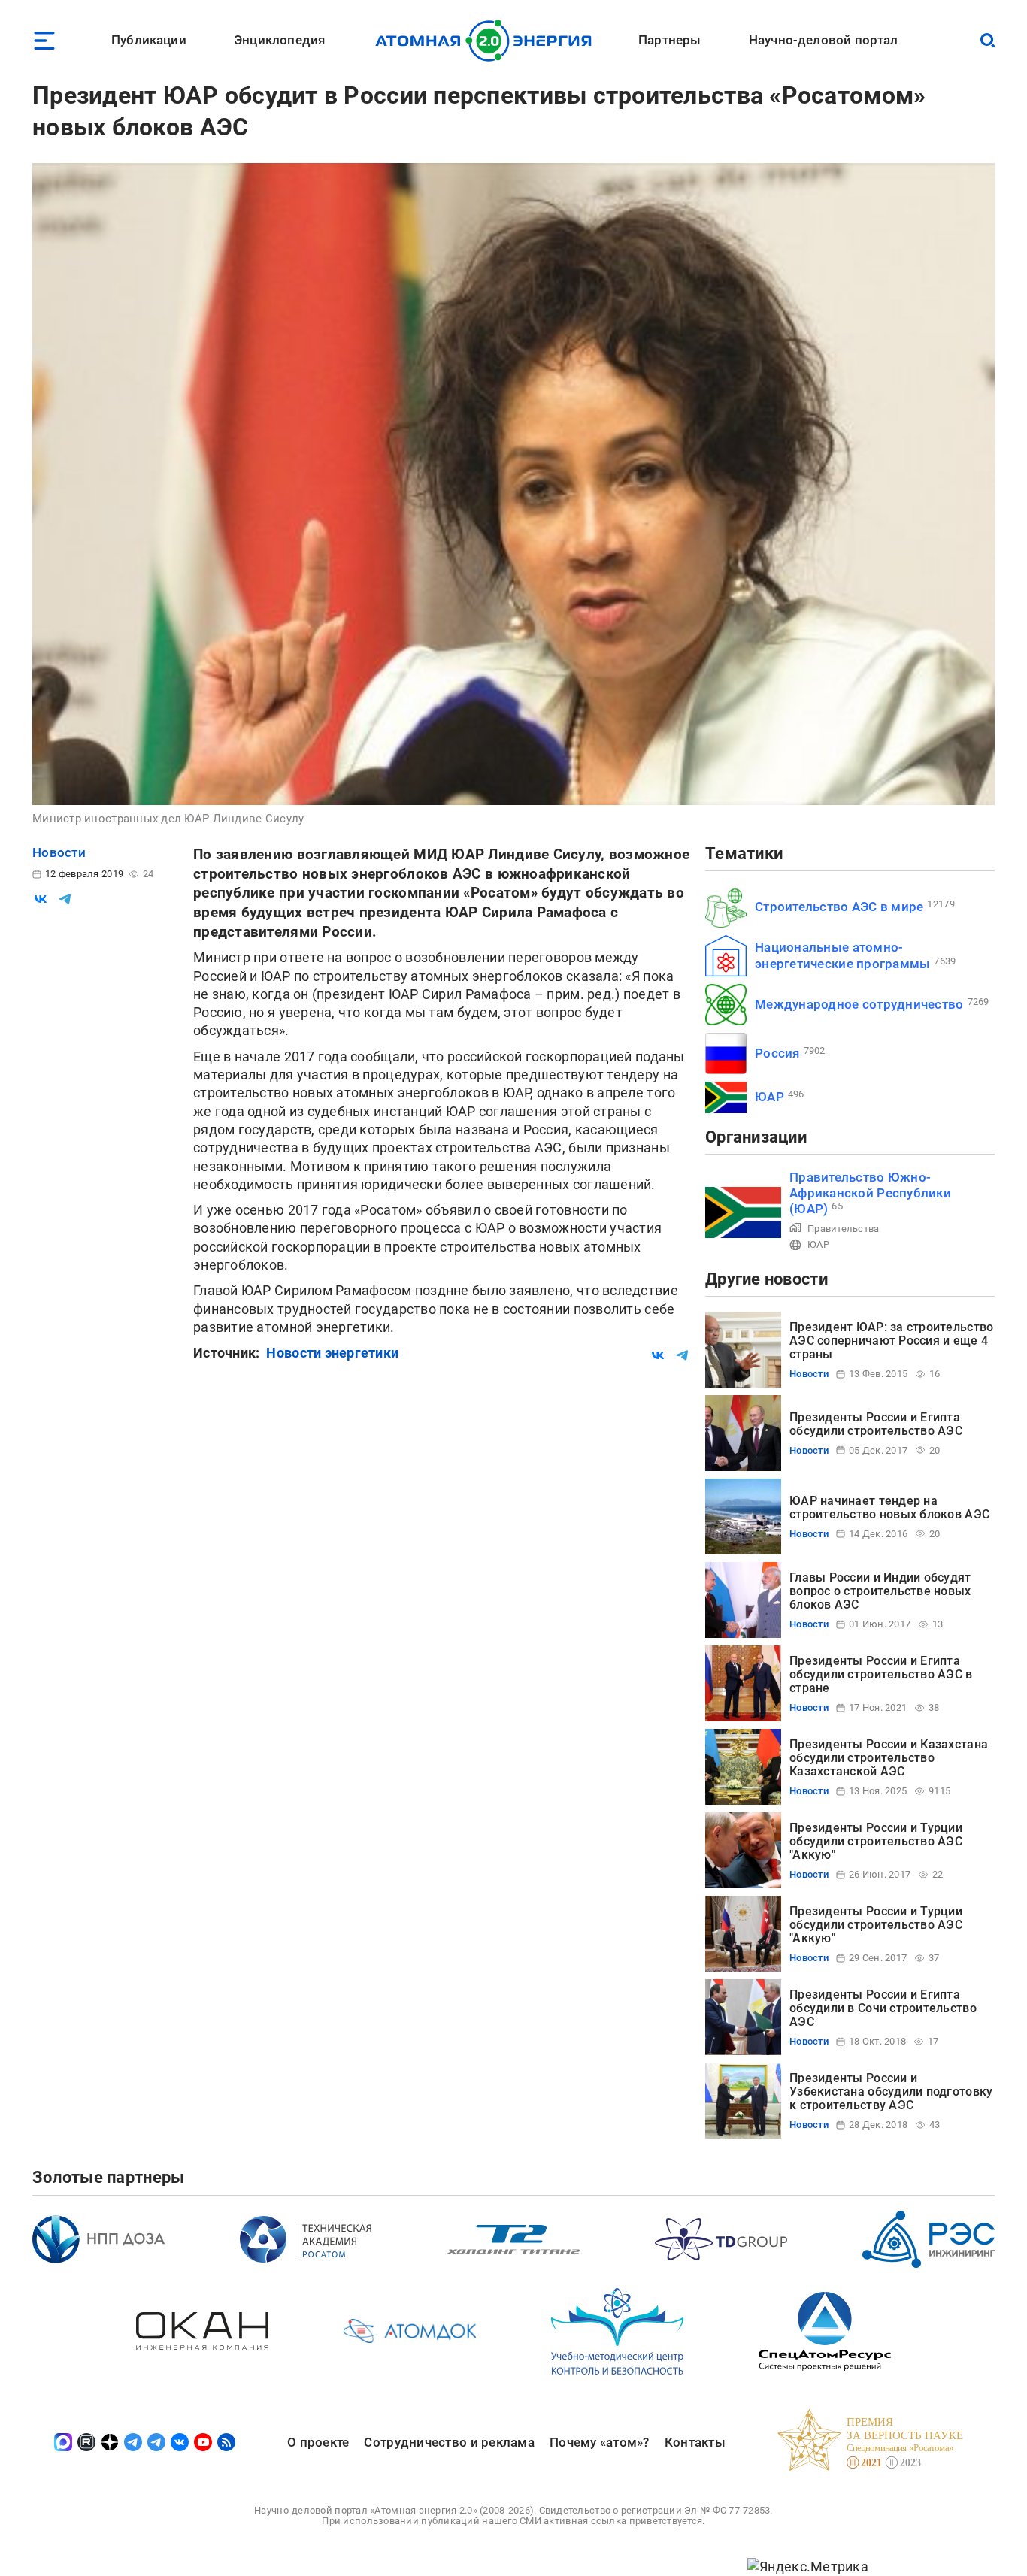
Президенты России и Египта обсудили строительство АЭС (876, 1424)
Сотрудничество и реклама (449, 2442)
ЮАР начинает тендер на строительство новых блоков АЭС (889, 1507)
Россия (777, 1053)
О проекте (318, 2442)
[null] (41, 899)
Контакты (695, 2442)
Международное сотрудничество (859, 1004)
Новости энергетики (332, 1353)
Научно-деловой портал (824, 40)
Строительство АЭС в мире (839, 907)
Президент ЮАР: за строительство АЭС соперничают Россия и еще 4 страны (891, 1341)
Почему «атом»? (600, 2442)
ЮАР (769, 1097)
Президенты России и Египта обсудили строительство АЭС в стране (881, 1675)
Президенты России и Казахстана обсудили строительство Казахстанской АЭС (889, 1758)
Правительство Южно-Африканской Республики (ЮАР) (870, 1193)
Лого (488, 41)
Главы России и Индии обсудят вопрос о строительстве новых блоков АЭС (880, 1591)
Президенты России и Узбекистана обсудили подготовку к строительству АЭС (891, 2092)
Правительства (844, 1229)
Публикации (149, 40)
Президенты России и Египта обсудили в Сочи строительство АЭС (883, 2008)
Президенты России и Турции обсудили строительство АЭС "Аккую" (876, 1842)
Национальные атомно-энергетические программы (842, 955)
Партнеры (670, 40)
